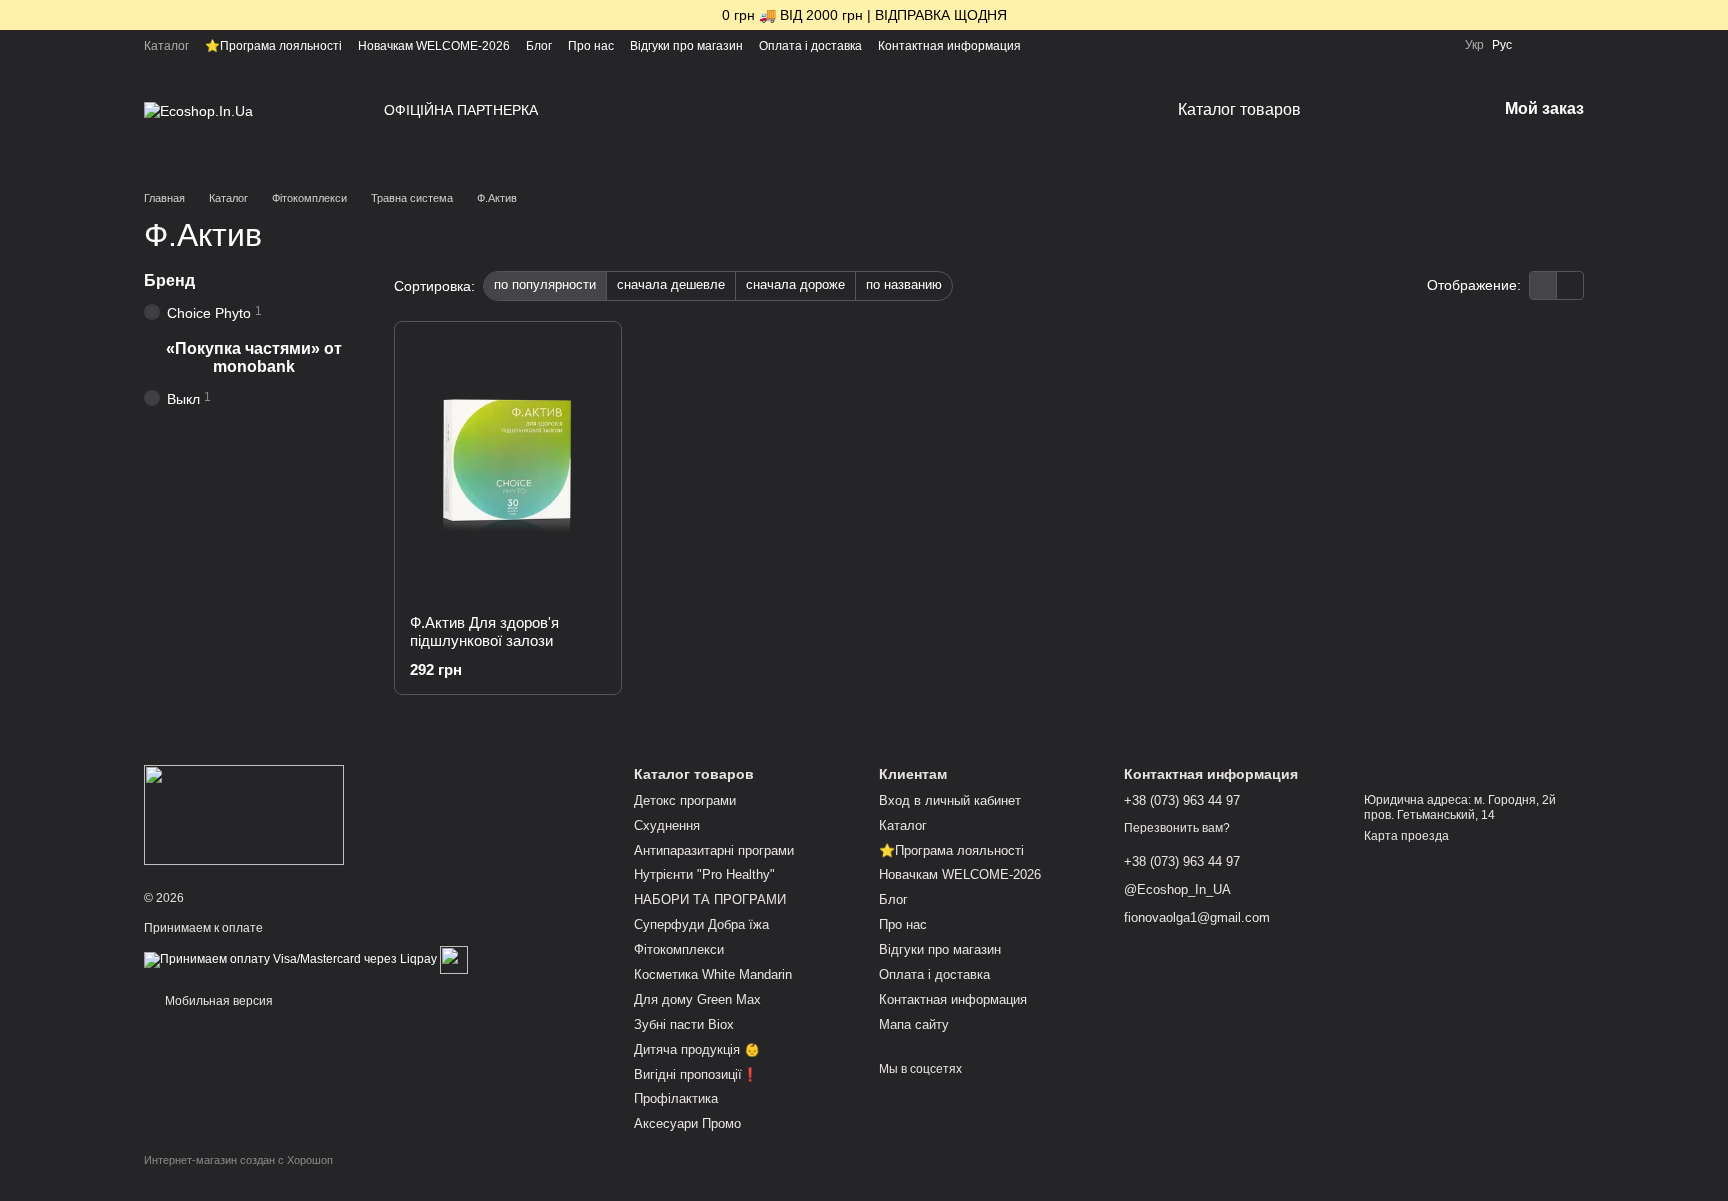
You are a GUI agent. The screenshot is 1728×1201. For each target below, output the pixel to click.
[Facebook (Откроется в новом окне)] (1365, 45)
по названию (904, 284)
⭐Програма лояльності (273, 46)
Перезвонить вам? (1177, 828)
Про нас (591, 46)
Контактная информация (949, 46)
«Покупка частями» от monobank (254, 357)
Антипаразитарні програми (714, 850)
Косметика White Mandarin (713, 974)
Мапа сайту (914, 1024)
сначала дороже (795, 284)
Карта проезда (1406, 836)
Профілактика (676, 1098)
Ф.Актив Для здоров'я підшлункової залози (484, 631)
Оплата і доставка (810, 46)
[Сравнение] (1540, 45)
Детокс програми (685, 800)
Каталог (166, 46)
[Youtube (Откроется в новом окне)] (1389, 45)
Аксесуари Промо (687, 1123)
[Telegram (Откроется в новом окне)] (1413, 45)
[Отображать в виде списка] (1570, 285)
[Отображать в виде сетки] (1543, 285)
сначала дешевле (671, 284)
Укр (1474, 45)
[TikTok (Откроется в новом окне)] (1341, 45)
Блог (539, 46)
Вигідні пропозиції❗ (696, 1074)
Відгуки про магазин (686, 46)
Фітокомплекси (679, 949)
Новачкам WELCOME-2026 (434, 46)
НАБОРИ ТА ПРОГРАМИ (710, 899)
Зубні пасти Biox (684, 1024)
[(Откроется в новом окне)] (454, 959)
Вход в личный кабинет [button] (950, 800)
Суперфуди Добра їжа (701, 924)
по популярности (545, 284)
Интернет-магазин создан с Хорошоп (238, 1160)
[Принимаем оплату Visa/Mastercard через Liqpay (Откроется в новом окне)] (290, 959)
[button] (1712, 15)
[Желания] (1576, 45)
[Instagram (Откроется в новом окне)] (1317, 45)
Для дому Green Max (697, 999)
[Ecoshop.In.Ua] (244, 814)
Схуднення (667, 825)
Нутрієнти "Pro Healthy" (704, 874)
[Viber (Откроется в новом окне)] (1437, 45)
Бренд (169, 280)
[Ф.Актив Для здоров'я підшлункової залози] (508, 468)
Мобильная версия (217, 1001)
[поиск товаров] (1377, 110)
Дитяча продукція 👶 (697, 1049)
